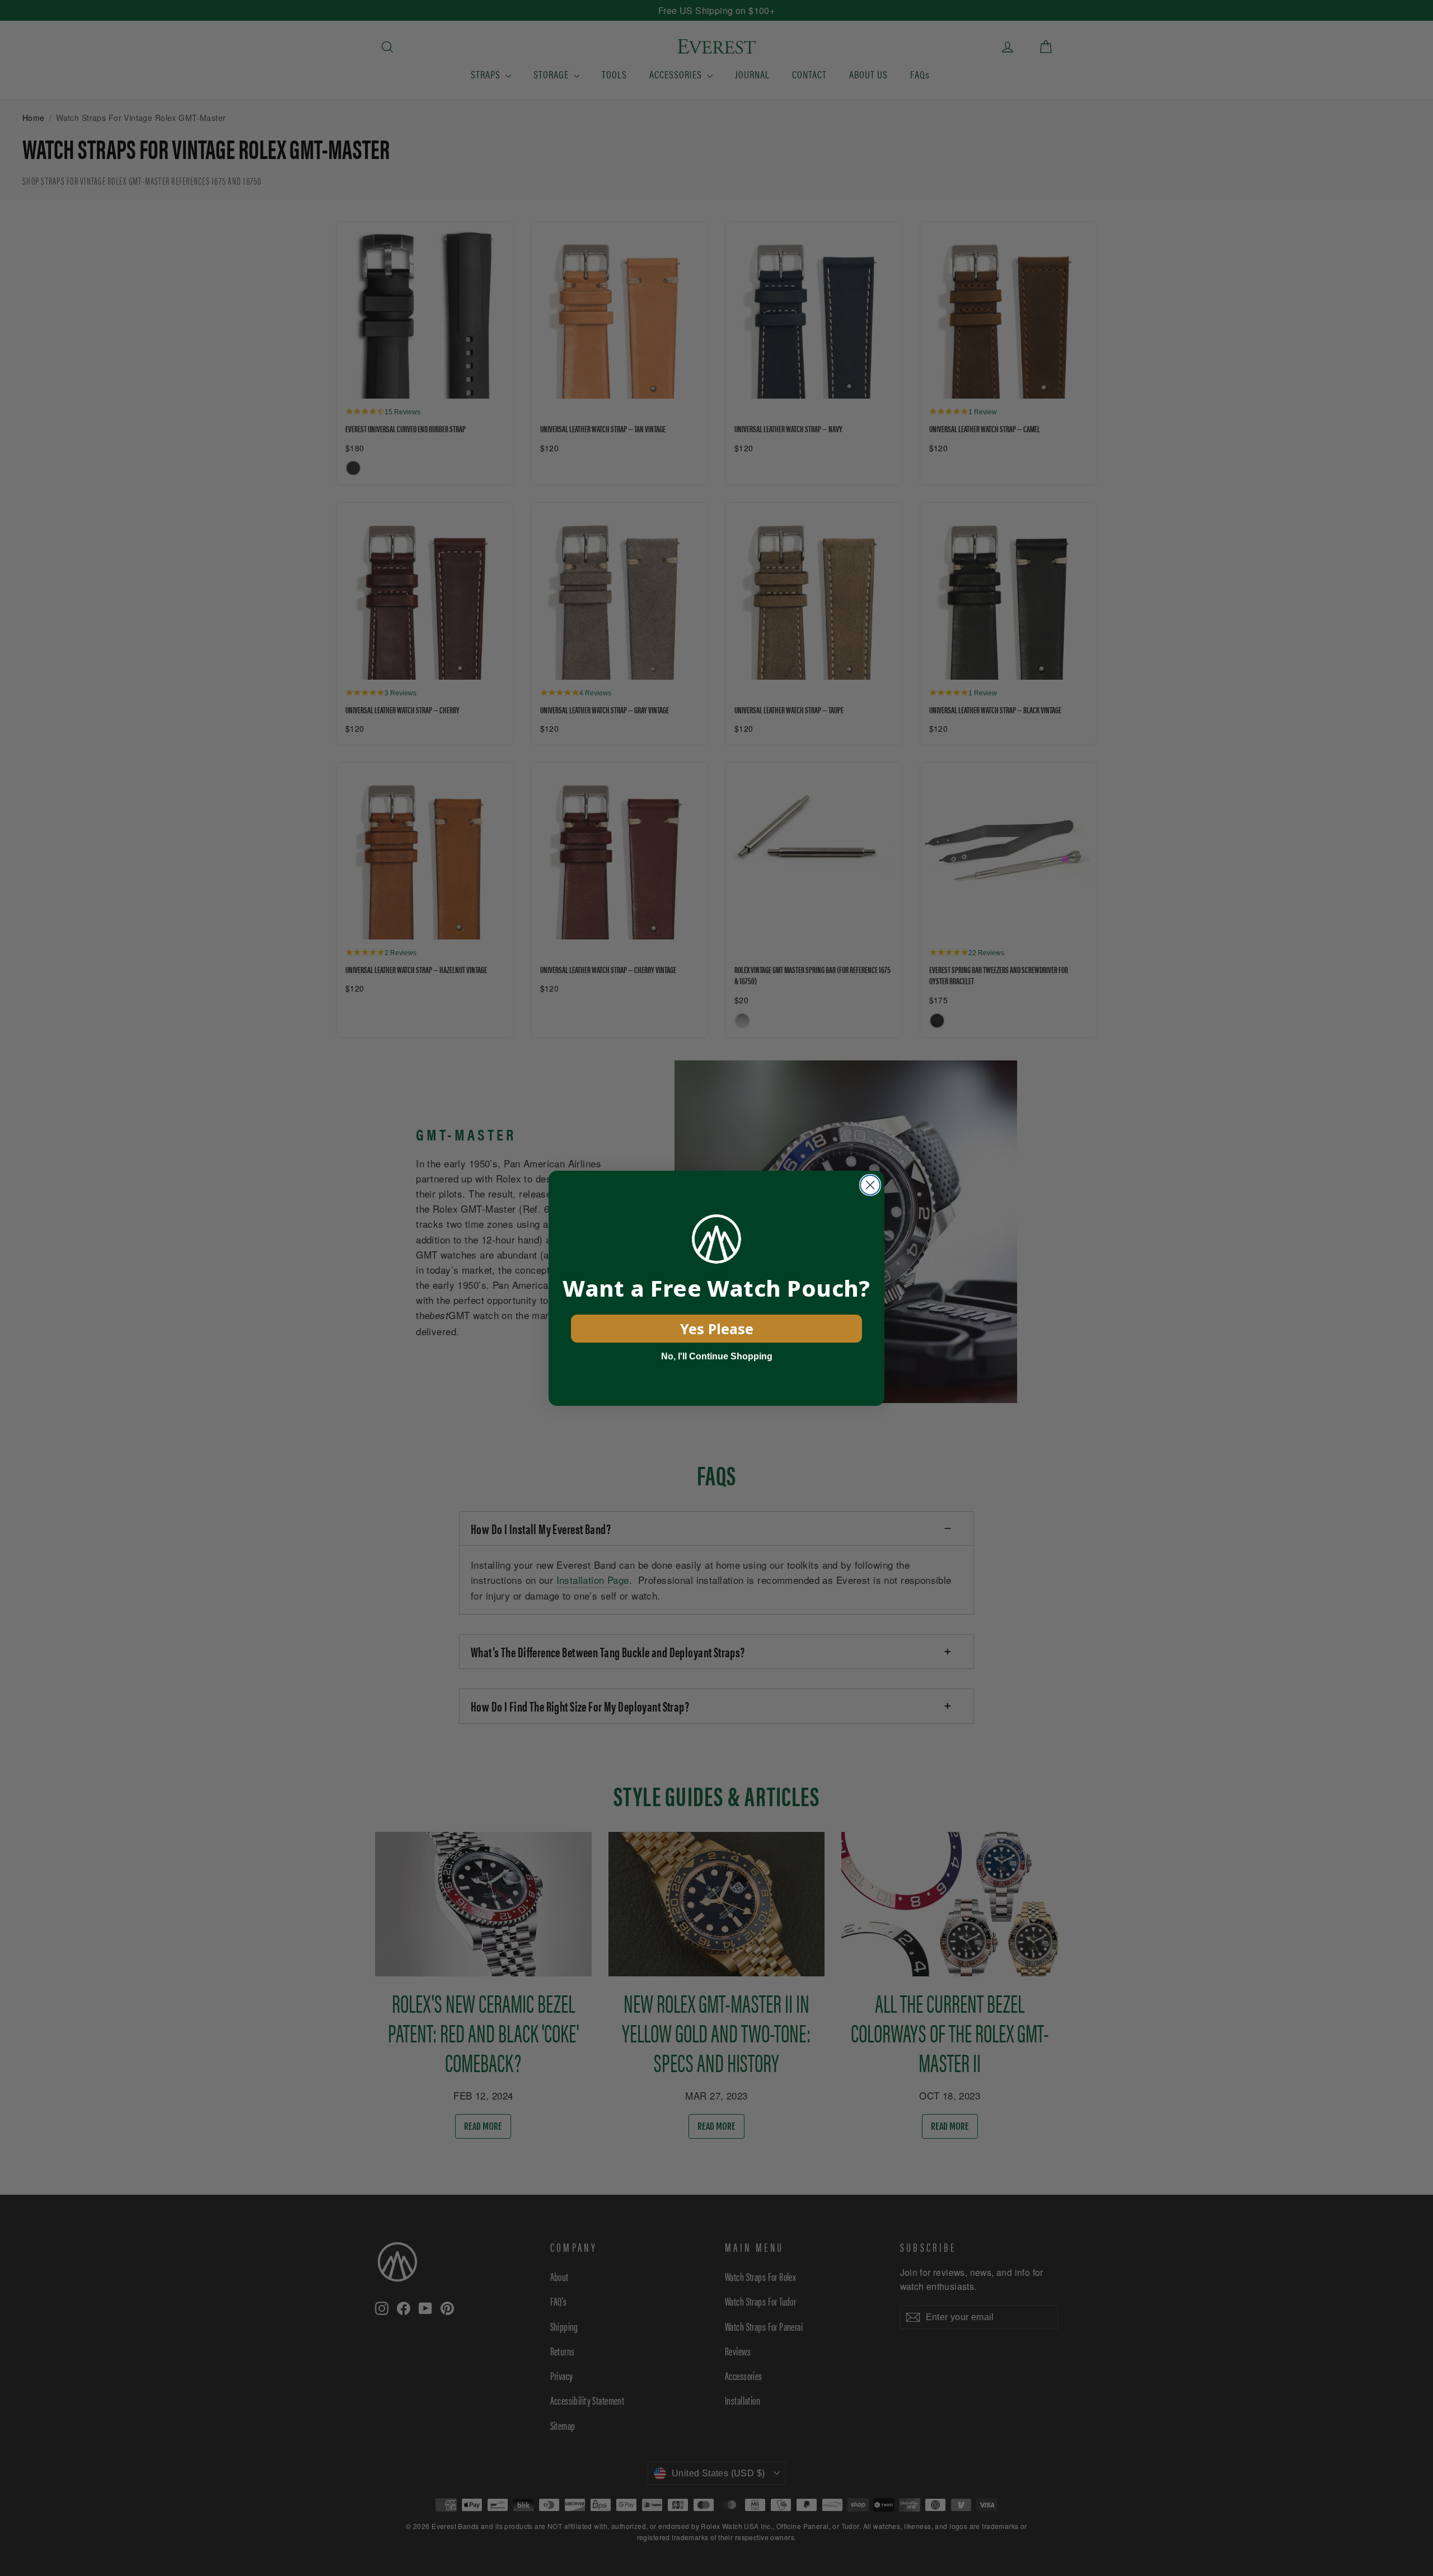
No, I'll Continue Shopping (717, 1356)
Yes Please (717, 1329)
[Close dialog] (870, 1185)
